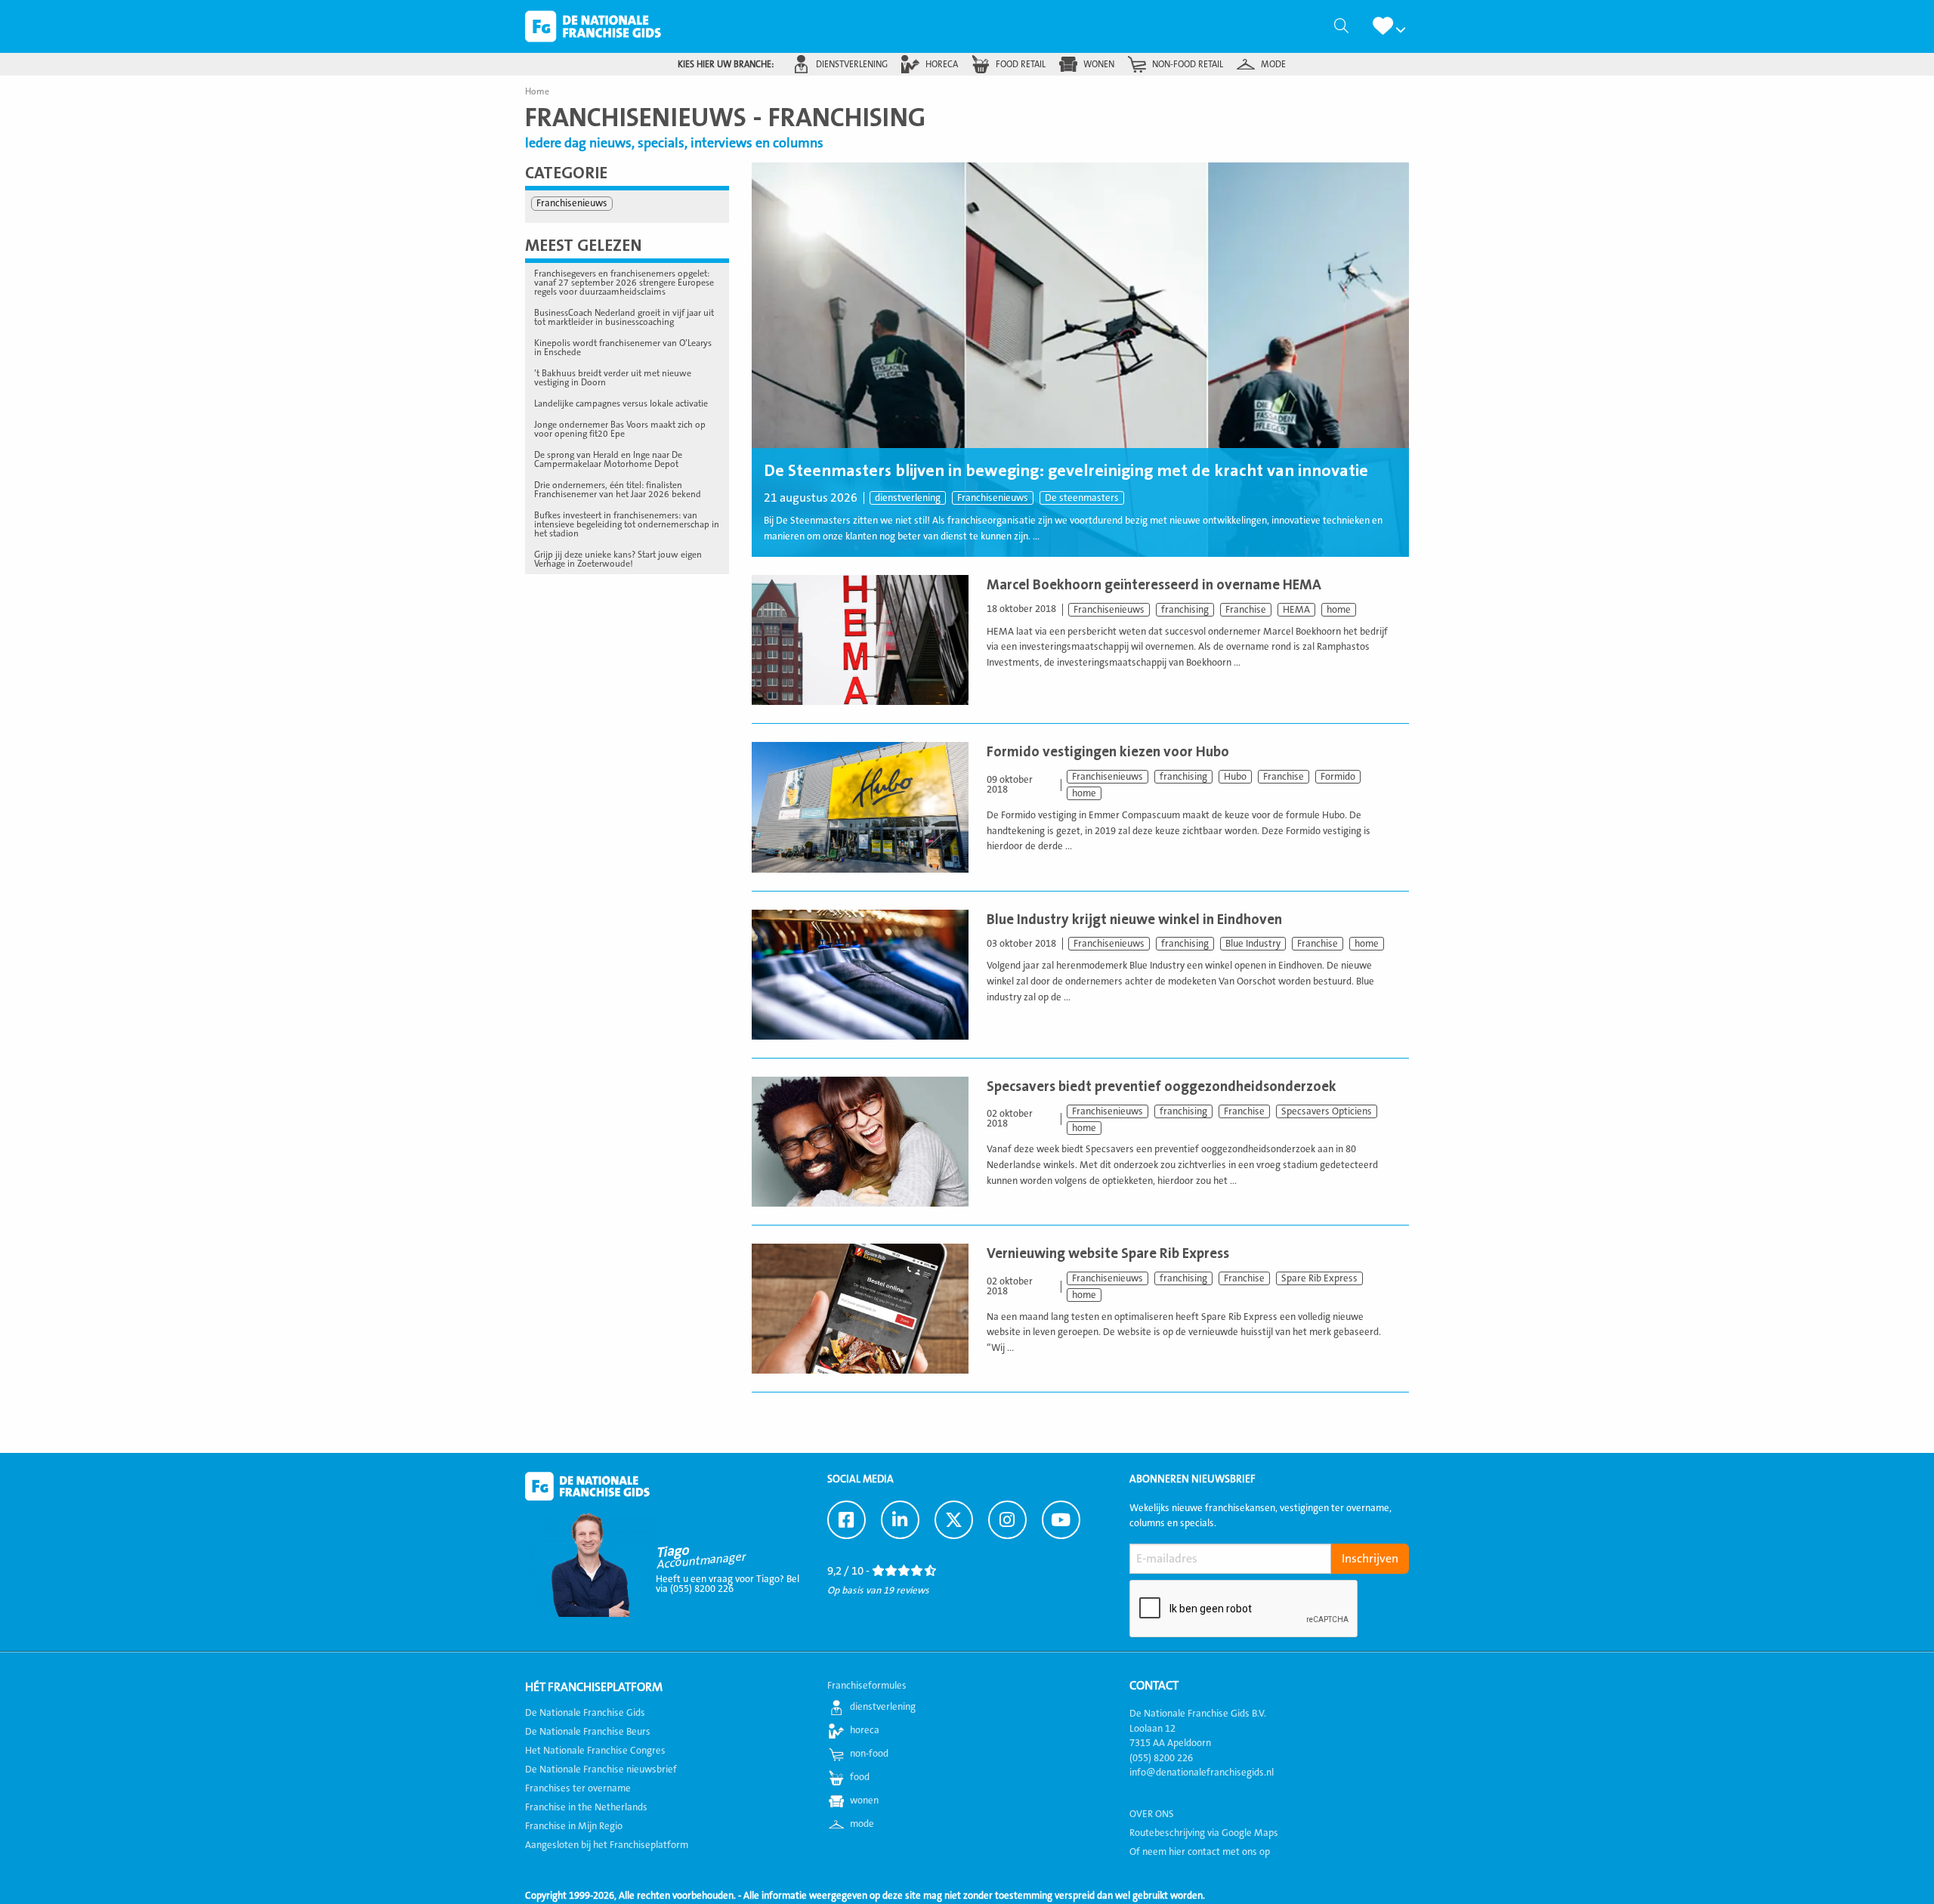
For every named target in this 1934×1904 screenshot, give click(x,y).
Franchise (1246, 610)
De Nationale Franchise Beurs (588, 1732)
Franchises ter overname (578, 1788)
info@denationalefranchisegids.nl (1202, 1773)
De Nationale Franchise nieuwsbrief (601, 1770)
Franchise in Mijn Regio (574, 1826)
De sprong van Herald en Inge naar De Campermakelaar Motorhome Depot (608, 459)
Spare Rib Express (1319, 1278)
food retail (1021, 64)
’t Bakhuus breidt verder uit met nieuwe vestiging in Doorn (613, 378)
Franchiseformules (867, 1686)
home (1339, 610)
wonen (1099, 64)
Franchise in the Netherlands (586, 1807)
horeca (942, 64)
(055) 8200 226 (1161, 1758)
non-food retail (1188, 64)
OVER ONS (1152, 1814)
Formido (1338, 777)
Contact (1154, 1686)
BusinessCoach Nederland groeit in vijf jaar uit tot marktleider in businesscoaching (624, 317)
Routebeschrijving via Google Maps (1204, 1833)
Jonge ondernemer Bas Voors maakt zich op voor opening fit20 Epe (620, 429)
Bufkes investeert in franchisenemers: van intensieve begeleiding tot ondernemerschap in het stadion (627, 524)
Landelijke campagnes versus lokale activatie (621, 403)
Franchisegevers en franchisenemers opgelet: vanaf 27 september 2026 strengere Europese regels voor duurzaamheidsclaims (624, 283)
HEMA (1296, 610)
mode (1273, 64)
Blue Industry (1253, 944)
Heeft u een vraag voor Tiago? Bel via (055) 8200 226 (728, 1584)
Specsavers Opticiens (1327, 1111)
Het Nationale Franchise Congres (595, 1751)
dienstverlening (852, 64)
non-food (869, 1754)
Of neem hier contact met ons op (1200, 1852)
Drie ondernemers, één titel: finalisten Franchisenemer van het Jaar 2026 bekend (618, 490)
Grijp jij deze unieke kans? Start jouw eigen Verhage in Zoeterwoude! (618, 559)
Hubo (1235, 777)
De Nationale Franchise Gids (593, 26)
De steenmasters (1082, 498)
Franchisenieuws (993, 498)
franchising (1185, 610)
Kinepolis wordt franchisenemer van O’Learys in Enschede (623, 348)
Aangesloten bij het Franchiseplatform (607, 1845)
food (860, 1777)
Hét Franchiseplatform (594, 1687)
